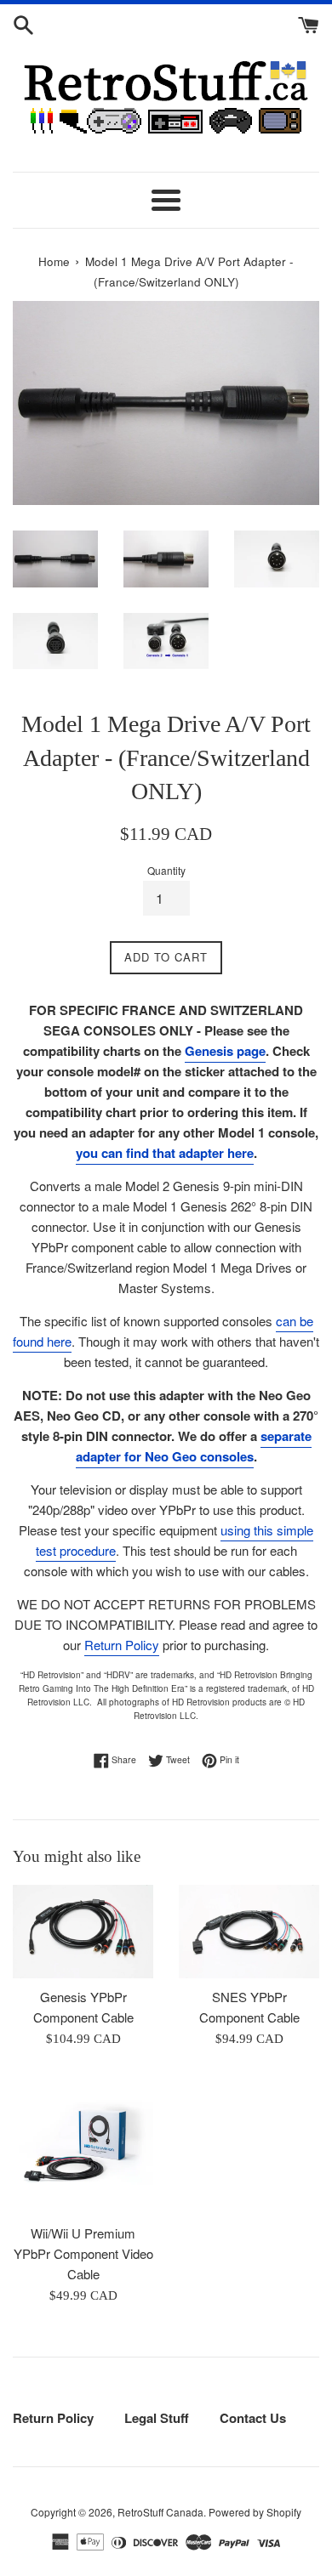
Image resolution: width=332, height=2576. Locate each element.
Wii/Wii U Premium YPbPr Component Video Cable (83, 2253)
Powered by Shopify (255, 2512)
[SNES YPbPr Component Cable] (249, 1932)
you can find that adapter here (165, 1153)
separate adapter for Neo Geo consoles (194, 1446)
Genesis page (225, 1051)
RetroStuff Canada (160, 2512)
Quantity (166, 870)
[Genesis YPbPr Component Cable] (83, 1932)
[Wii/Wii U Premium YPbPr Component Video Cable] (83, 2145)
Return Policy (122, 1645)
